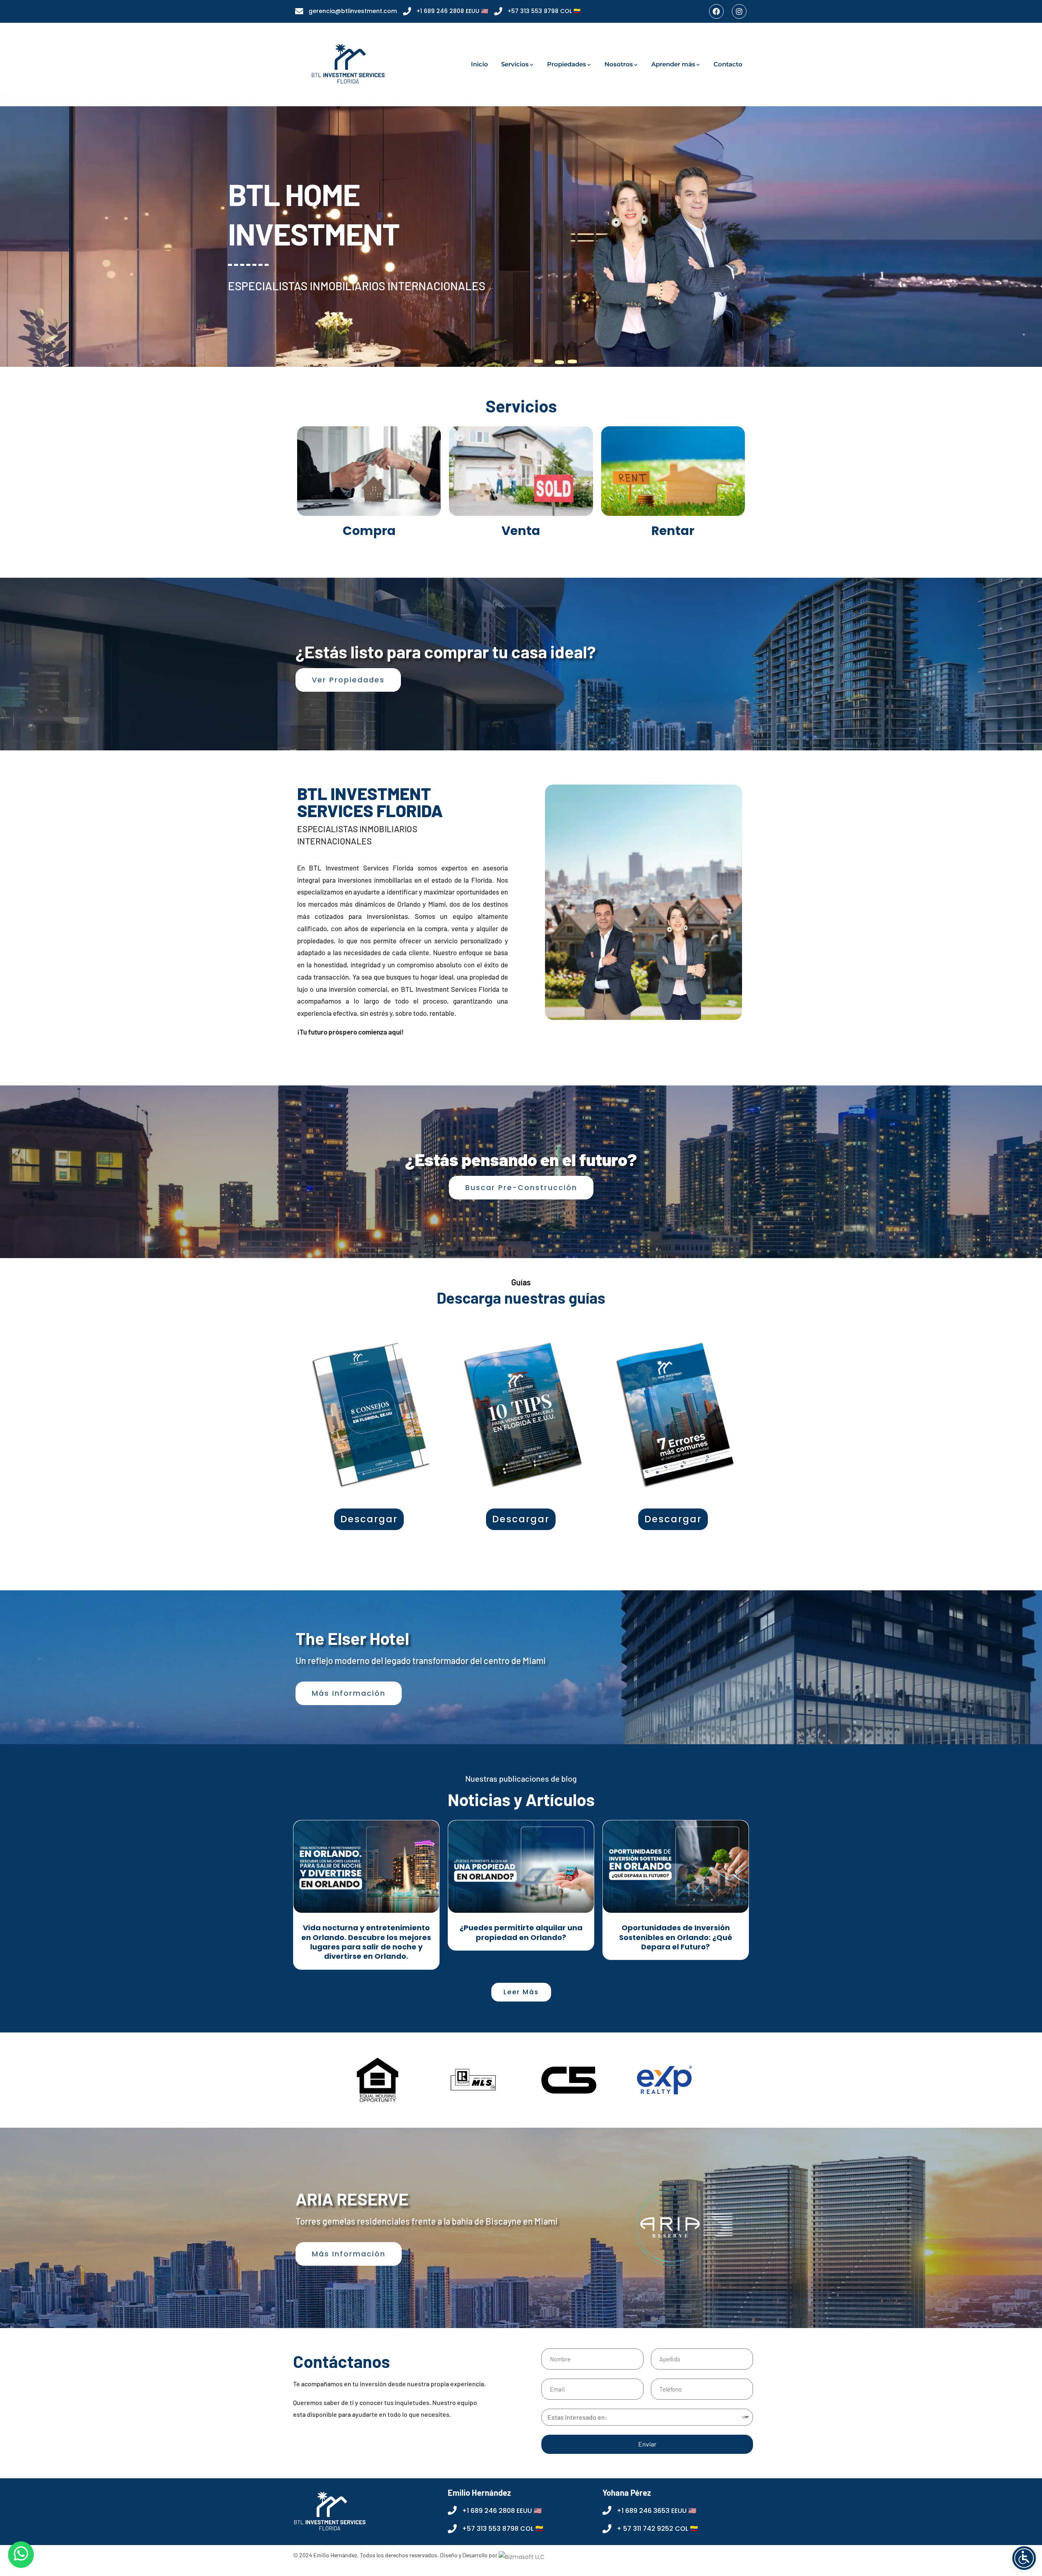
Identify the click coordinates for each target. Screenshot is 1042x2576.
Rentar (673, 531)
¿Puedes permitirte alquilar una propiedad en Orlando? (521, 1932)
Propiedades (567, 64)
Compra (369, 531)
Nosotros (619, 64)
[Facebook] (716, 11)
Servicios (515, 64)
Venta (521, 531)
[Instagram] (739, 11)
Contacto (728, 64)
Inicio (479, 64)
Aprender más (673, 64)
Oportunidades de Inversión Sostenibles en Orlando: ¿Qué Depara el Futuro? (676, 1937)
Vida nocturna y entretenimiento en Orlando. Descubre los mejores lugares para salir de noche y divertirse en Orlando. (366, 1942)
